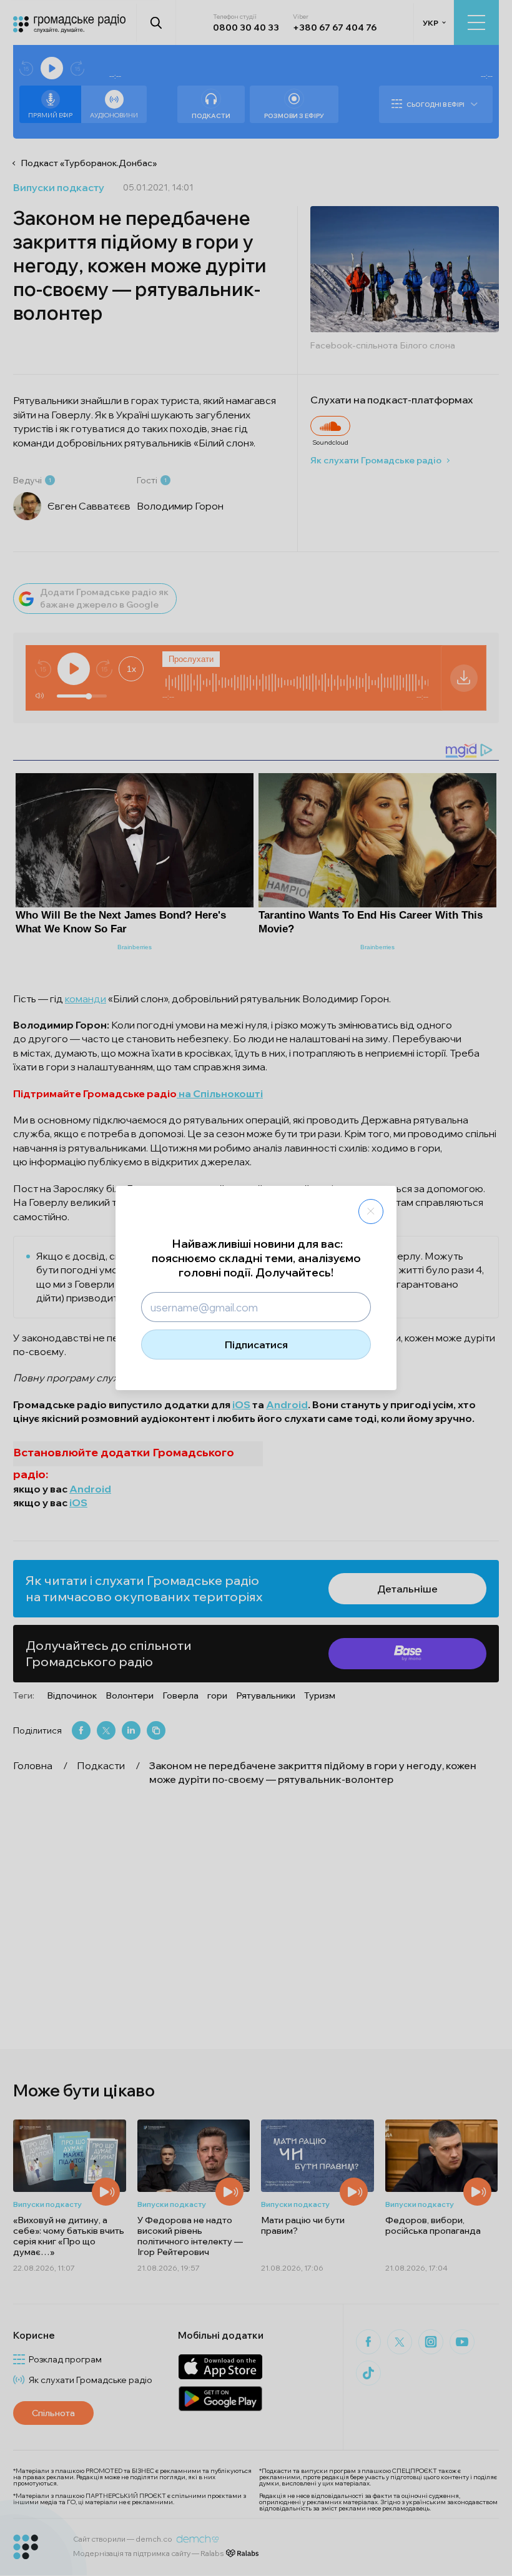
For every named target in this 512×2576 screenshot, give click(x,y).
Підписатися (256, 1345)
